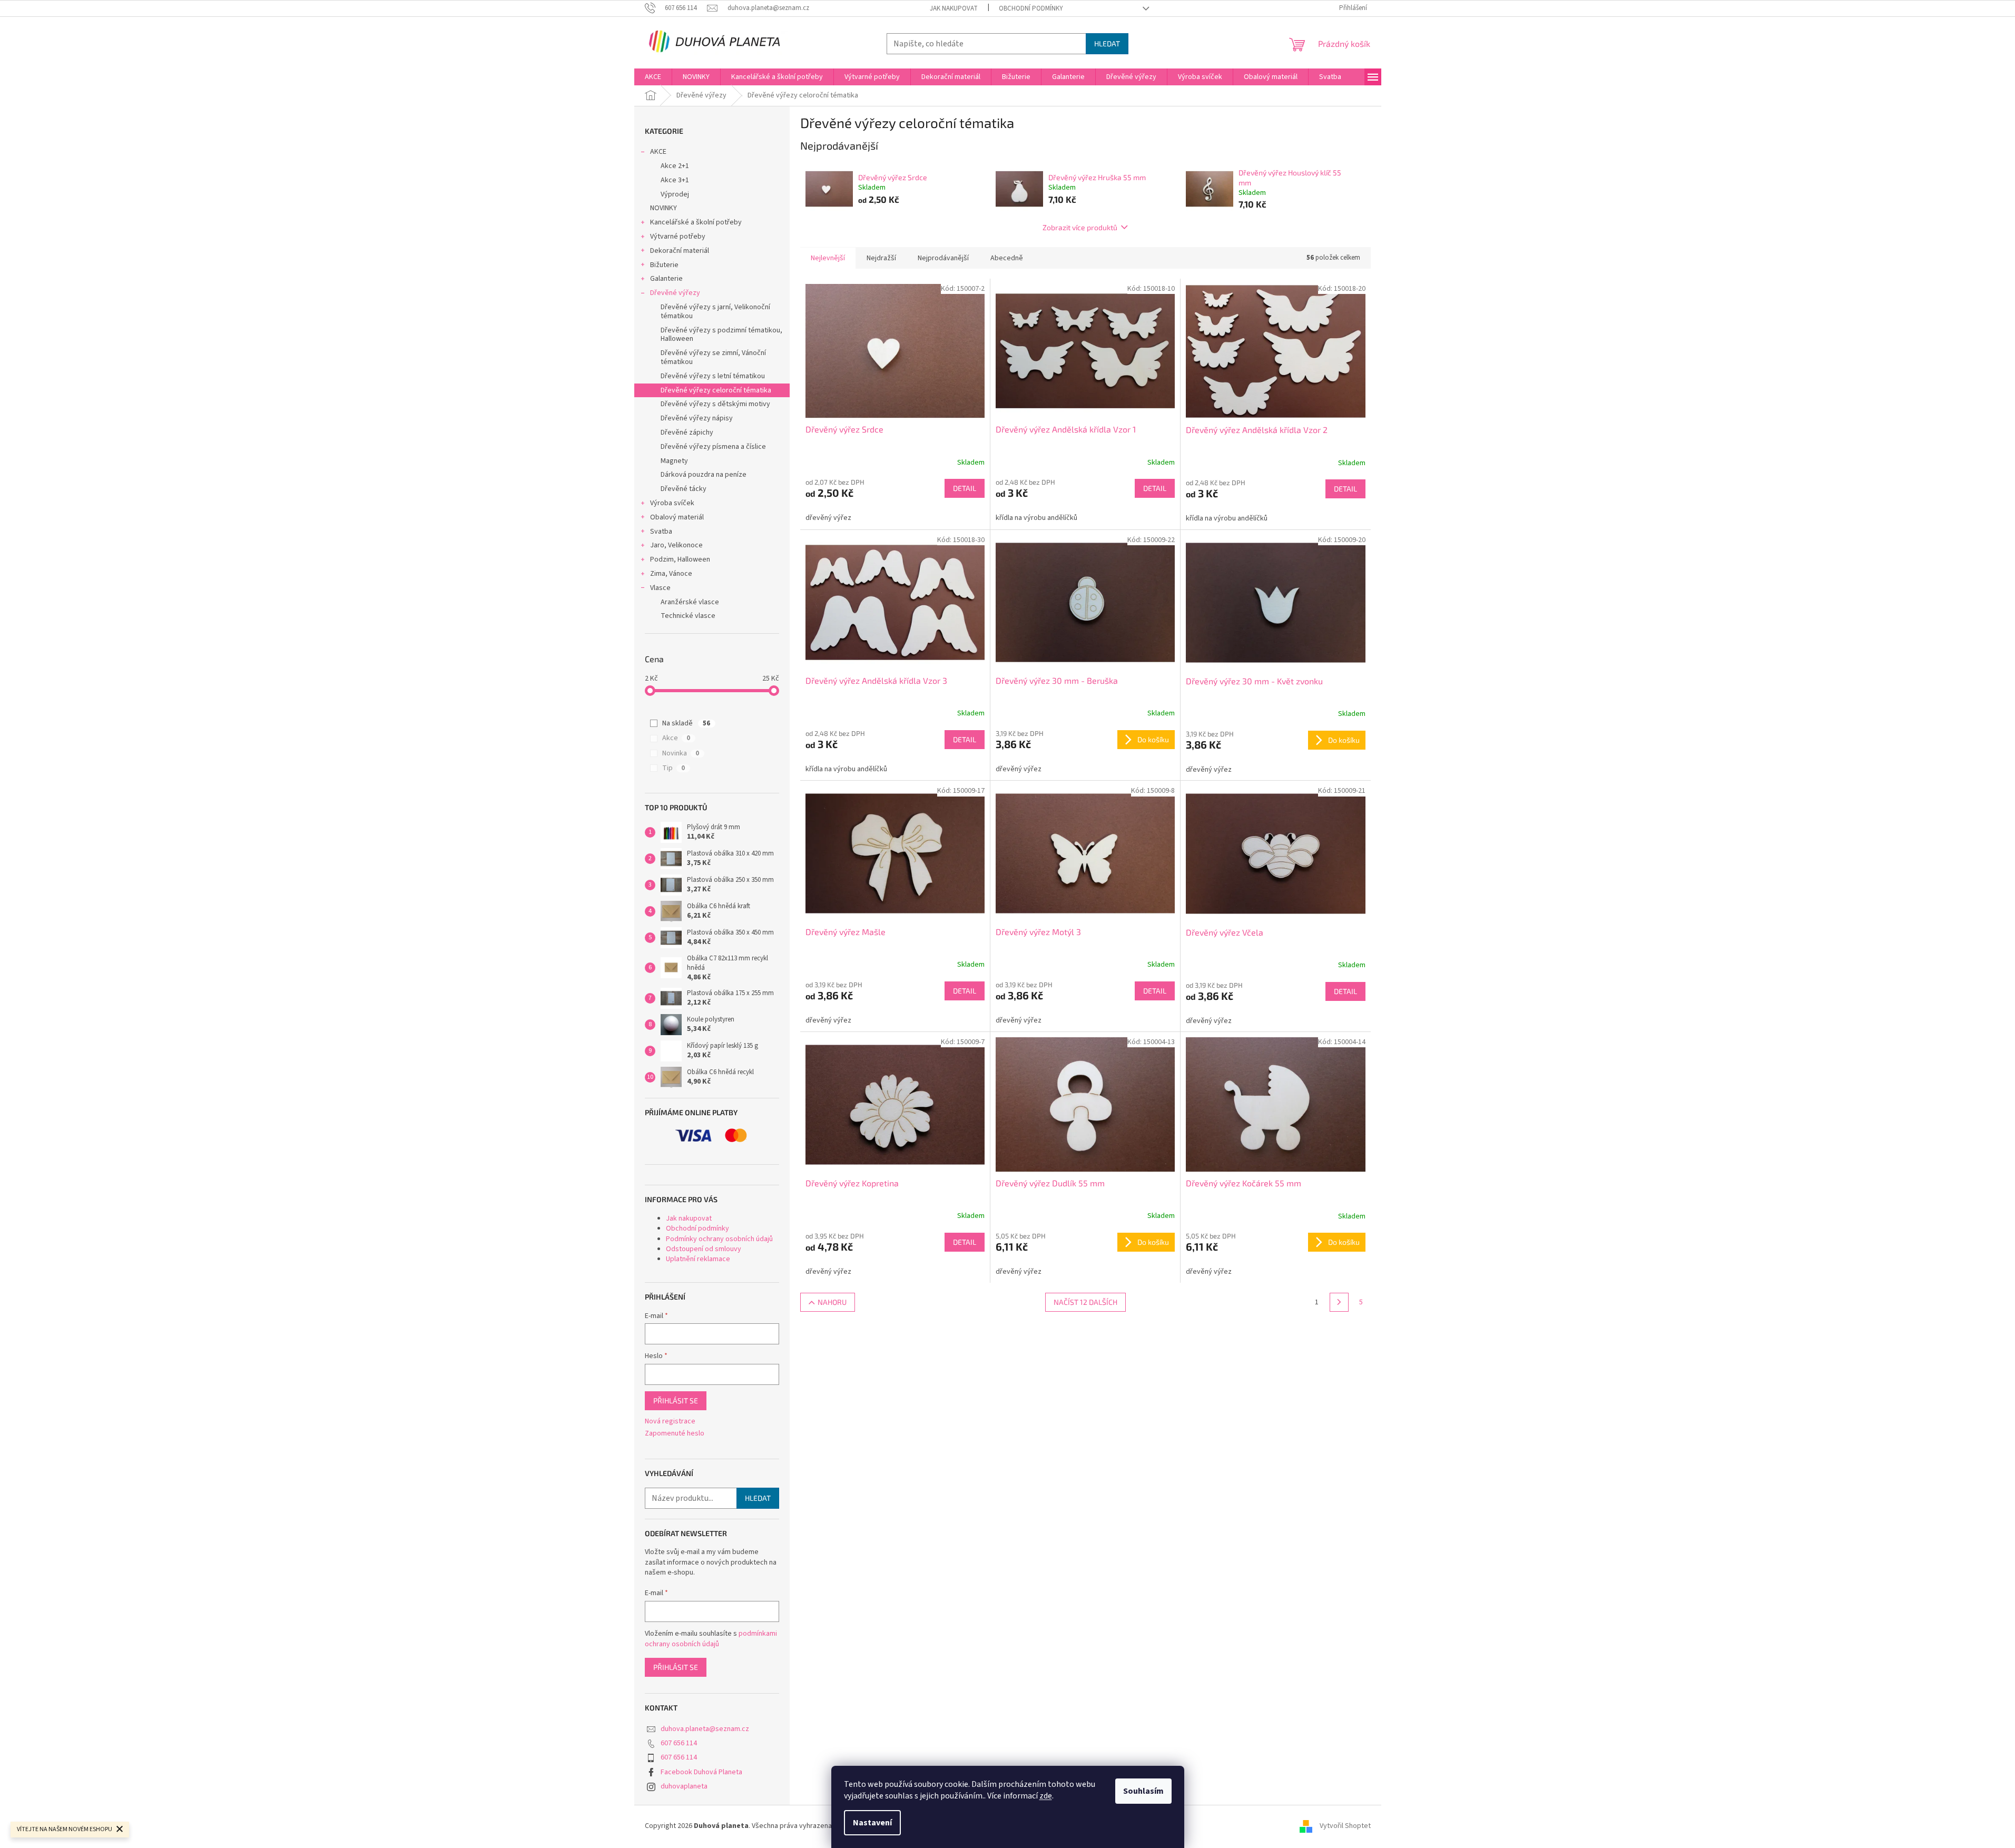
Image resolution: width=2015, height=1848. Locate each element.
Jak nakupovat (954, 8)
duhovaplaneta (684, 1786)
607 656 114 (679, 1743)
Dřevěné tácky (684, 489)
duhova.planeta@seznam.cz (705, 1729)
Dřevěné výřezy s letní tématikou (713, 376)
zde (1046, 1796)
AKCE (658, 152)
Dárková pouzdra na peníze (704, 475)
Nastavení (872, 1823)
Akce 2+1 (675, 166)
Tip (674, 768)
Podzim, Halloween (680, 559)
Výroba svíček (672, 503)
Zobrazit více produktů (1080, 227)
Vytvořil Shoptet (1345, 1826)
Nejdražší (881, 258)
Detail (965, 488)
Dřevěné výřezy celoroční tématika (716, 390)
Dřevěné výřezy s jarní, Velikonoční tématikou (715, 312)
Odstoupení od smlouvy (704, 1249)
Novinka (681, 753)
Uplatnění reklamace (698, 1259)
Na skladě (686, 723)
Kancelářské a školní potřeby (696, 222)
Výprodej (675, 194)
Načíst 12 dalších (1085, 1302)
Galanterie (666, 279)
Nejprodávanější (943, 258)
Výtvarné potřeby (678, 237)
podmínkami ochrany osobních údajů (711, 1639)
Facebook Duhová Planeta (701, 1772)
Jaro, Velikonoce (676, 545)
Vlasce (660, 588)
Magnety (674, 461)
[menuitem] (653, 77)
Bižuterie (664, 265)
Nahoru (832, 1302)
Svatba (661, 532)
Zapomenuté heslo (675, 1434)
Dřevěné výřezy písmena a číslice (713, 447)
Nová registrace (670, 1422)
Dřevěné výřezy (675, 293)
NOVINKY (664, 208)
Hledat (1107, 43)
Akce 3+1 (675, 180)
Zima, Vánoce (671, 574)
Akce (676, 738)
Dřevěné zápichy (687, 432)
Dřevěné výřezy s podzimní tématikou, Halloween (721, 335)
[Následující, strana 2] (1339, 1302)
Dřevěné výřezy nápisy (697, 418)
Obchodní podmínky (1031, 8)
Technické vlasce (688, 616)
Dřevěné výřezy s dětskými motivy (715, 404)
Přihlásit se (676, 1400)
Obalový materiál (677, 517)
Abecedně (1007, 258)
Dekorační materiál (680, 251)
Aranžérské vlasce (690, 602)
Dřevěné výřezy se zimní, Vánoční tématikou (713, 357)
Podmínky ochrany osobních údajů (719, 1239)
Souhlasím (1143, 1791)
